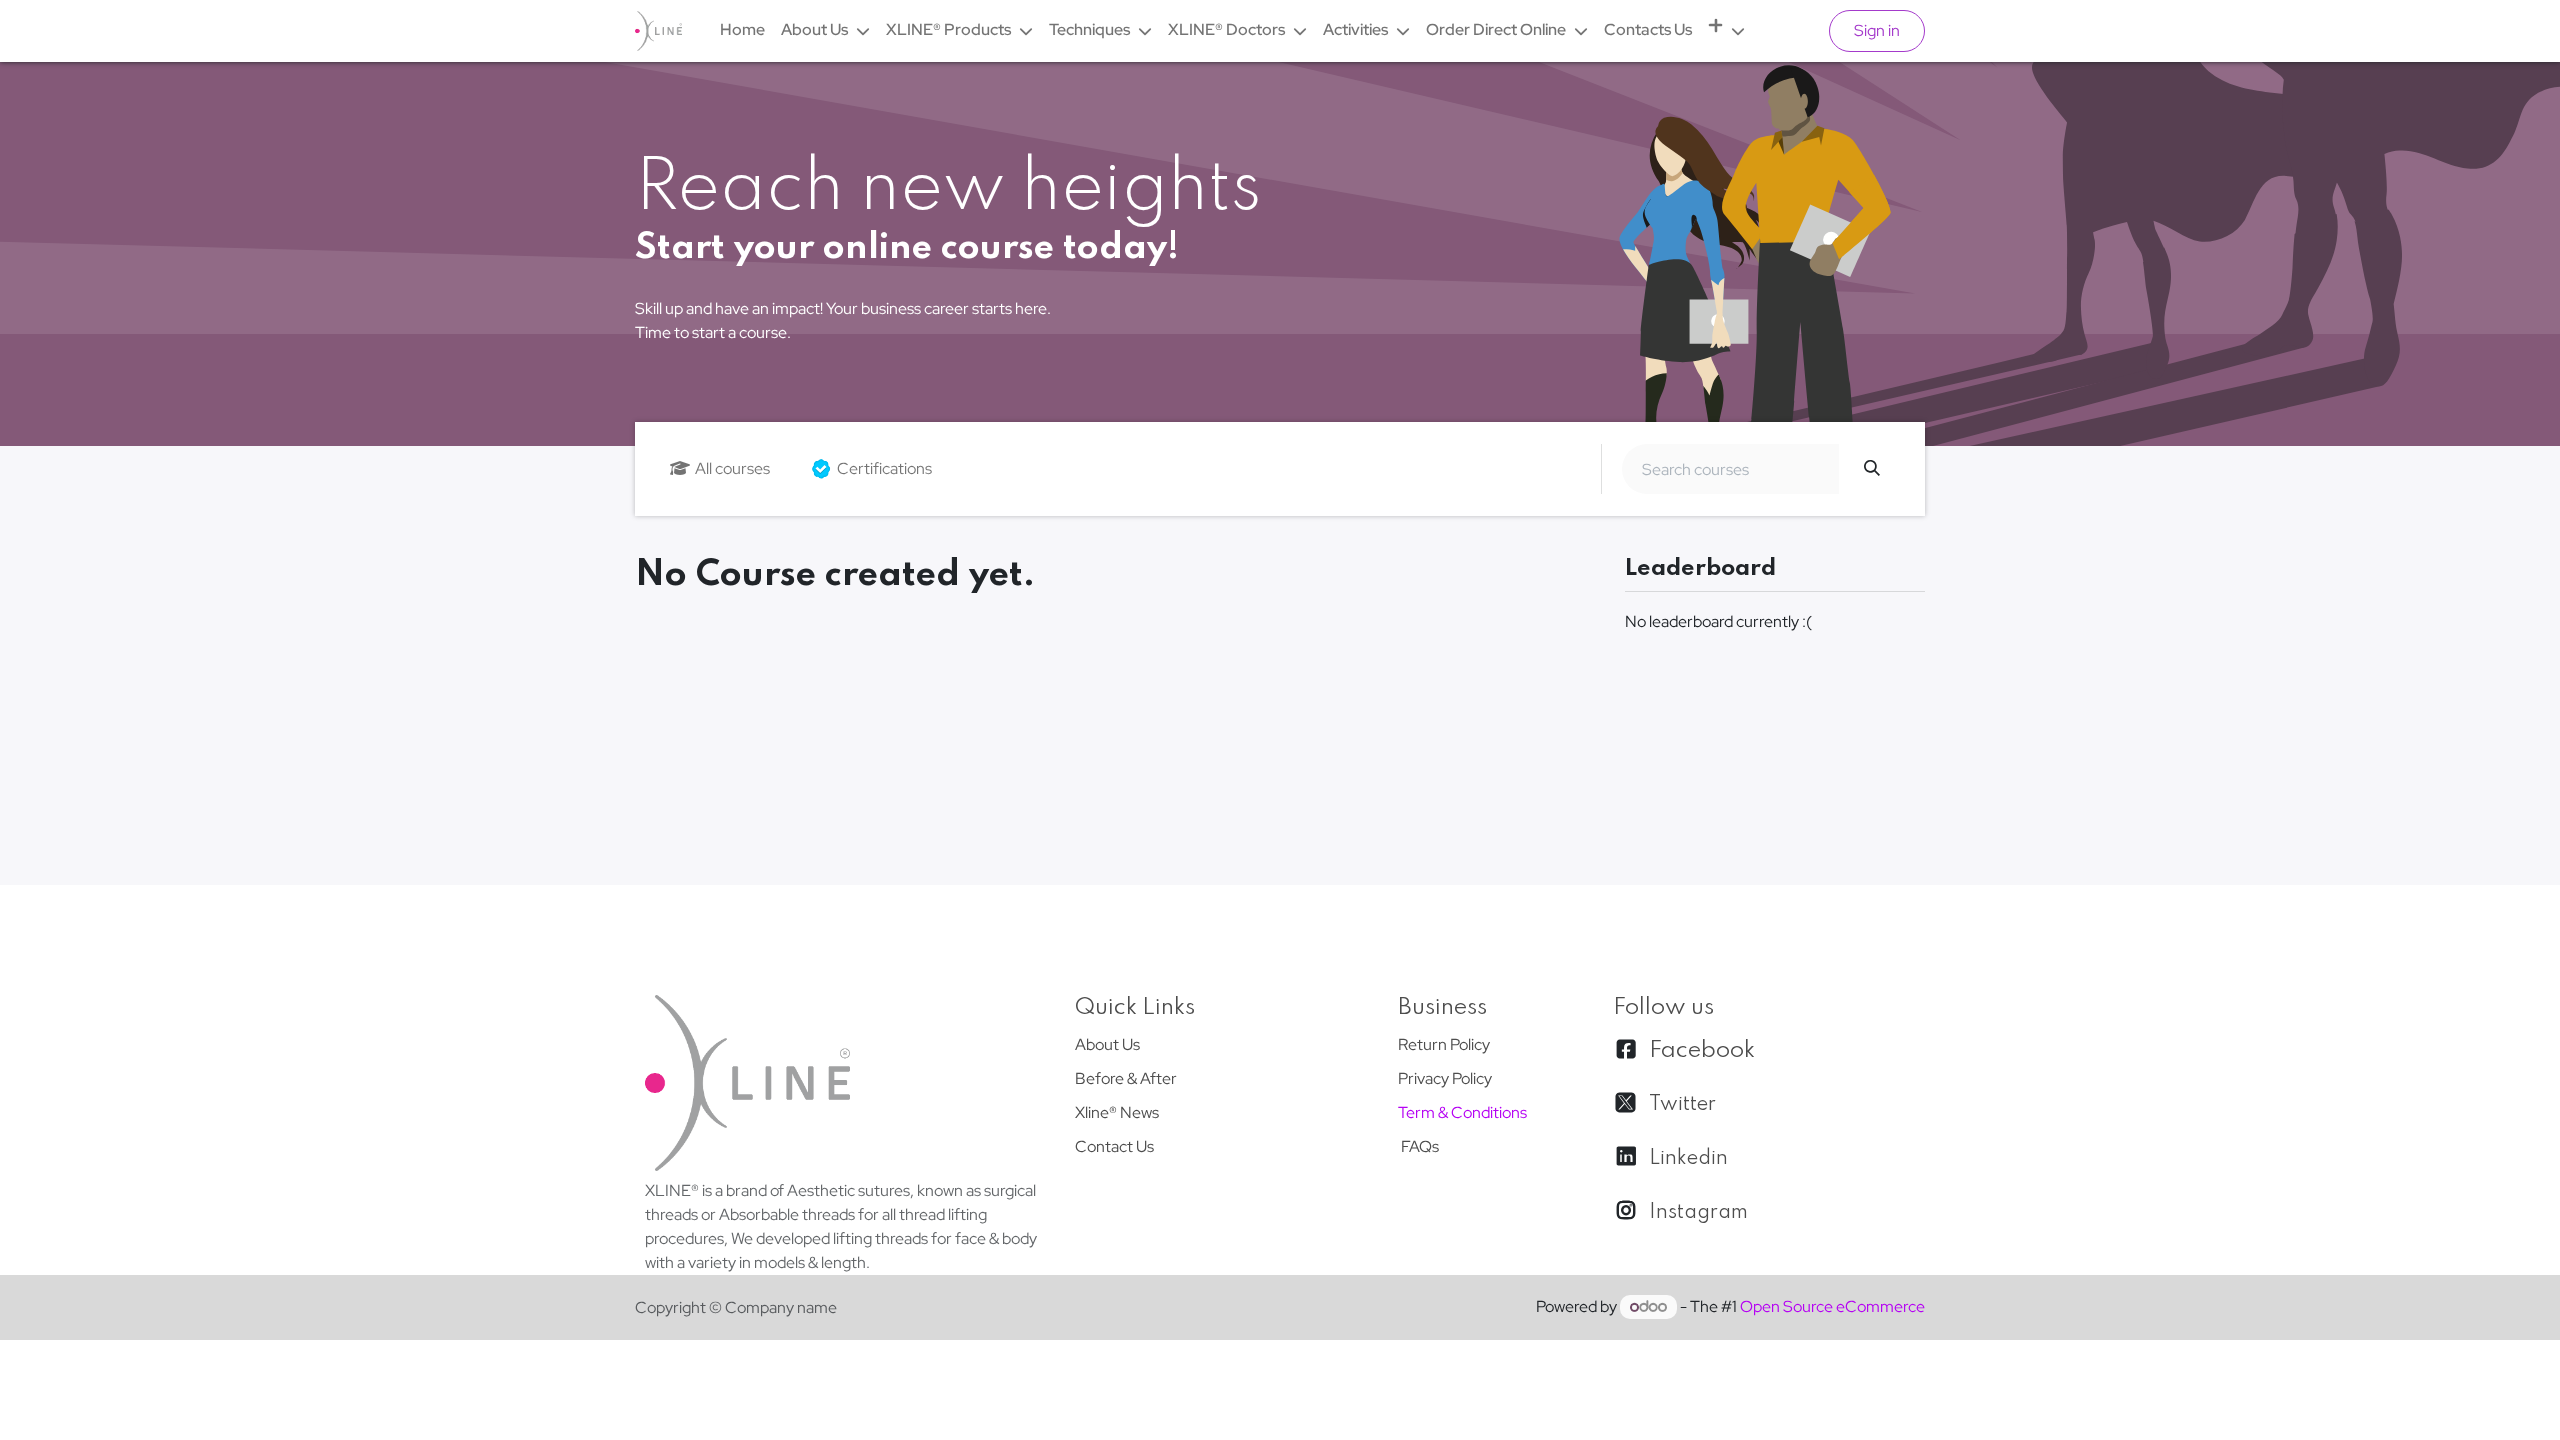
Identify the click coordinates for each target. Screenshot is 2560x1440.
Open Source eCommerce (1832, 1306)
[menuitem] (742, 30)
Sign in (1877, 30)
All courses (732, 468)
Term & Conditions (1462, 1112)
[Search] (1872, 469)
